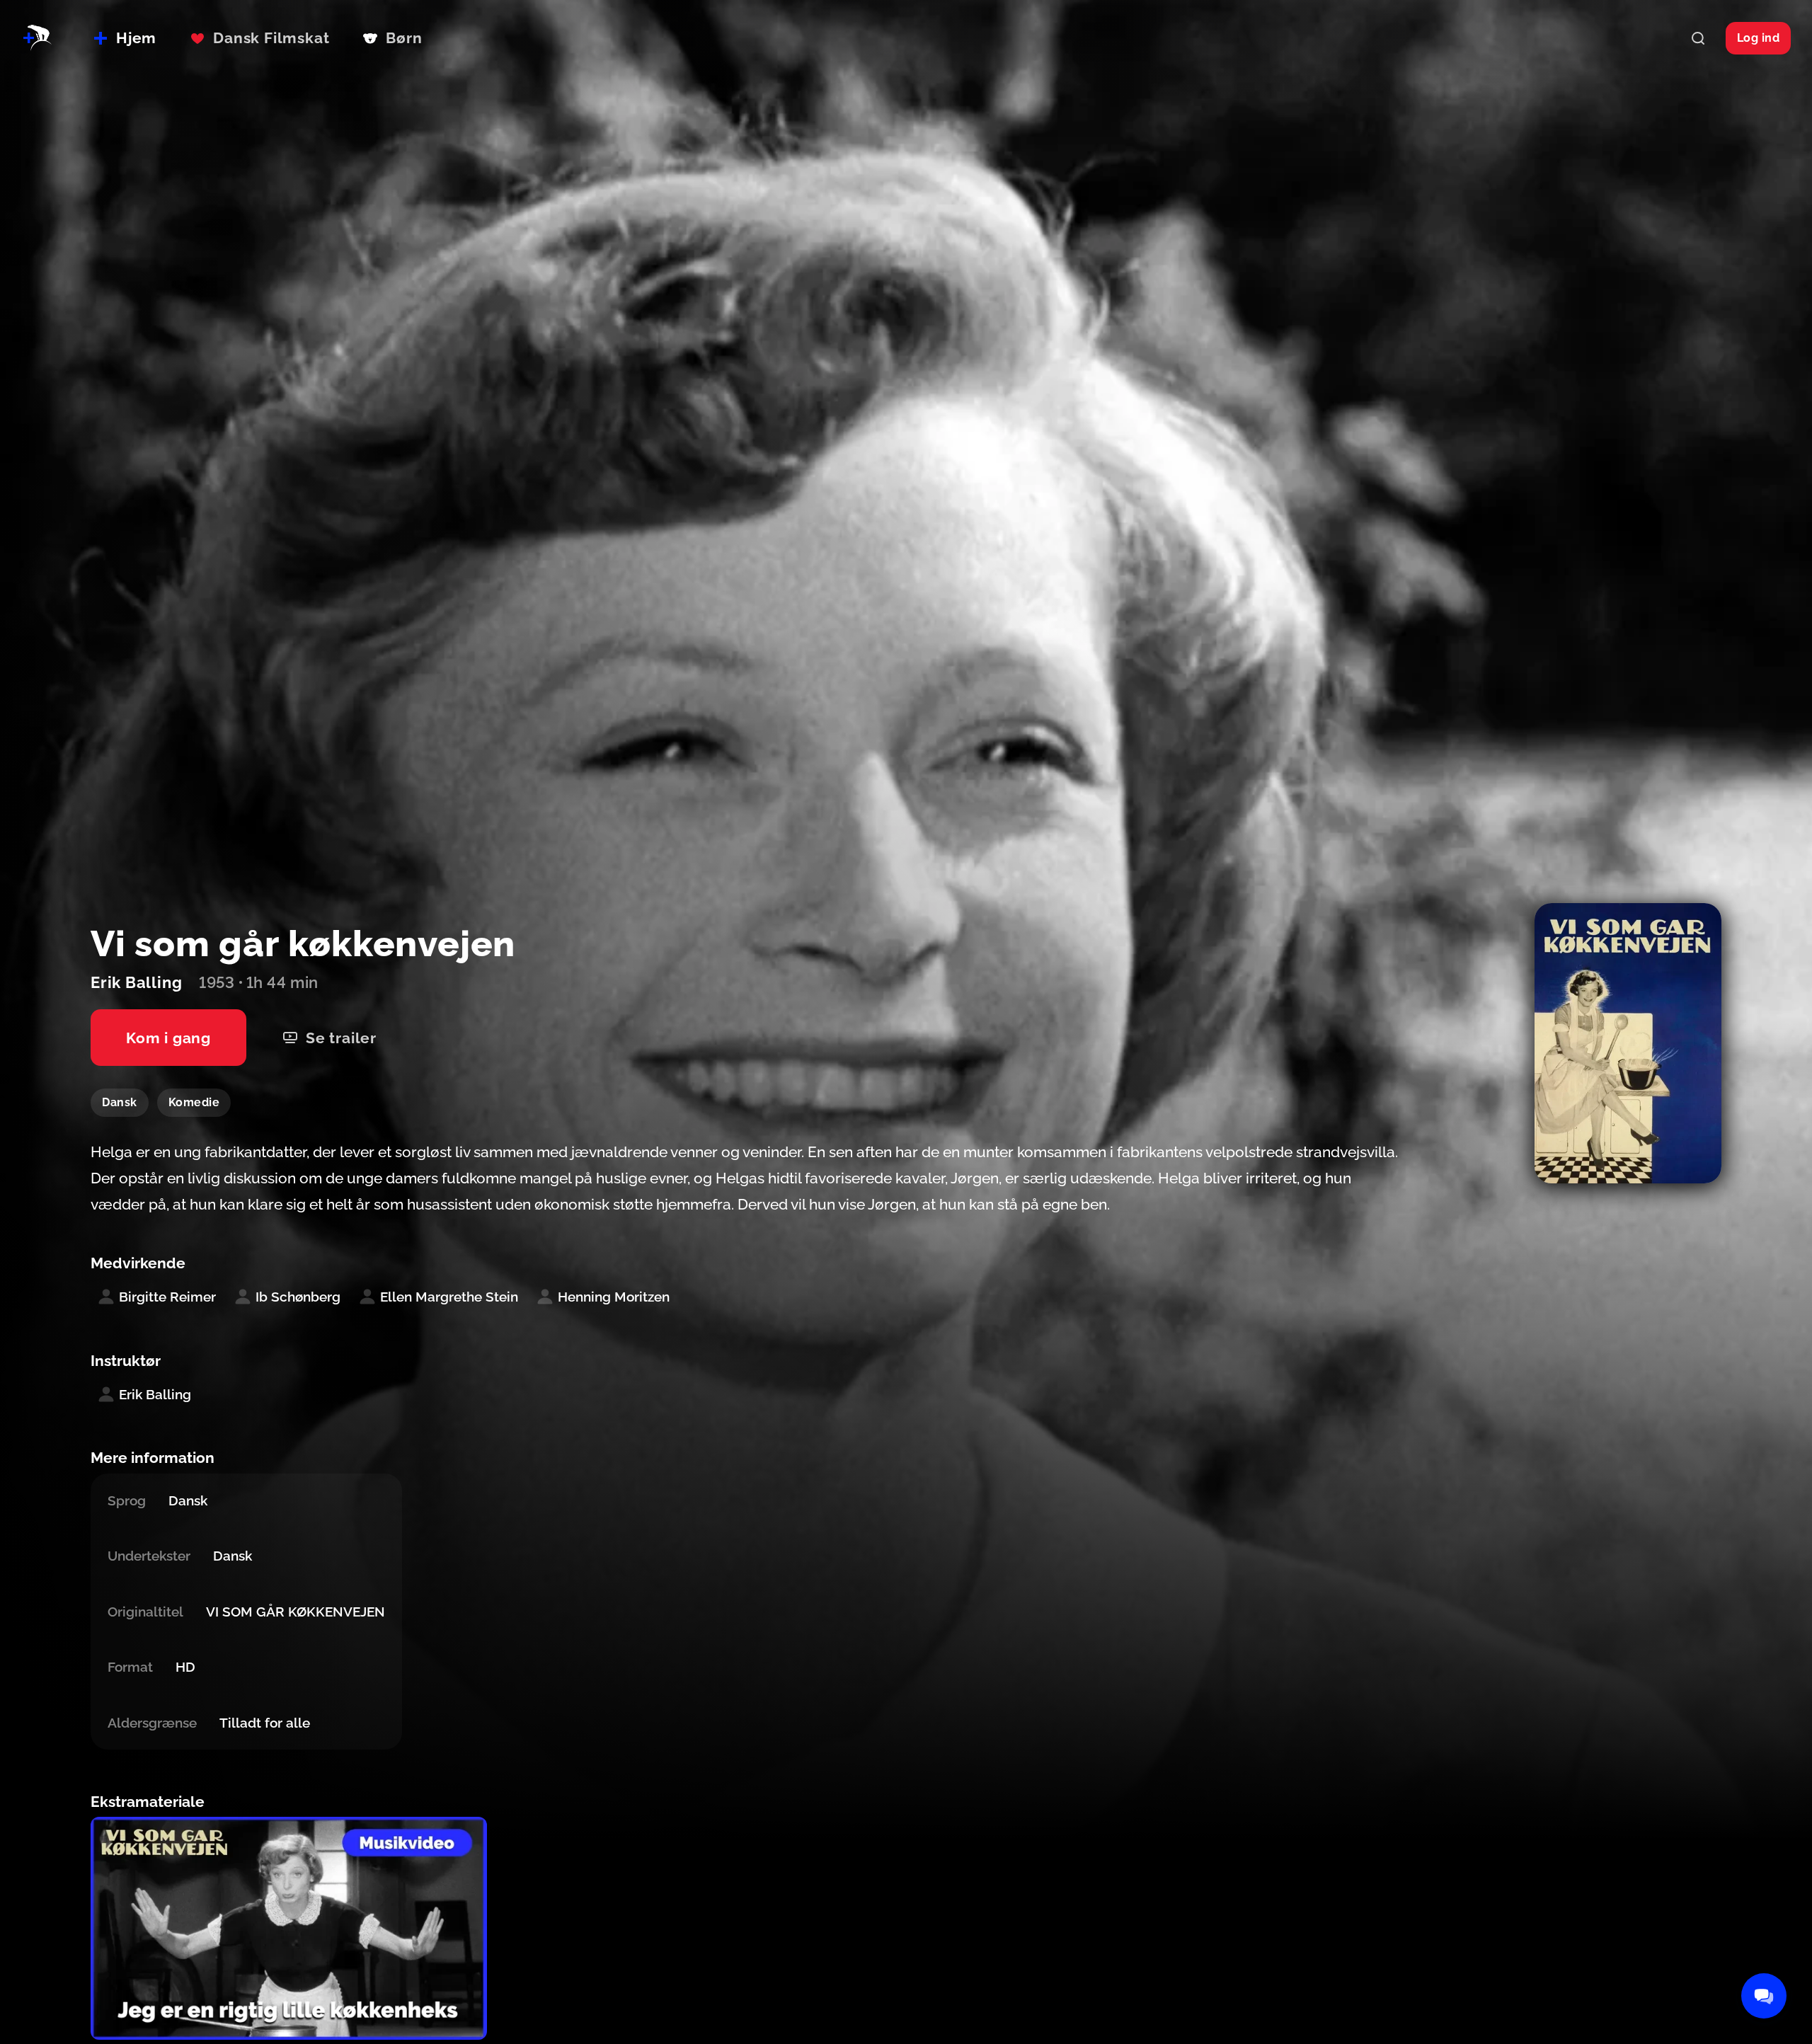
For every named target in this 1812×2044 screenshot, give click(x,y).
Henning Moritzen (614, 1297)
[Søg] (1698, 38)
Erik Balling (155, 1394)
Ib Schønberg (298, 1297)
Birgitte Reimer (167, 1297)
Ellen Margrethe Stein (449, 1297)
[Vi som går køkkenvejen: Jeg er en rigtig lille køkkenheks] (289, 1928)
